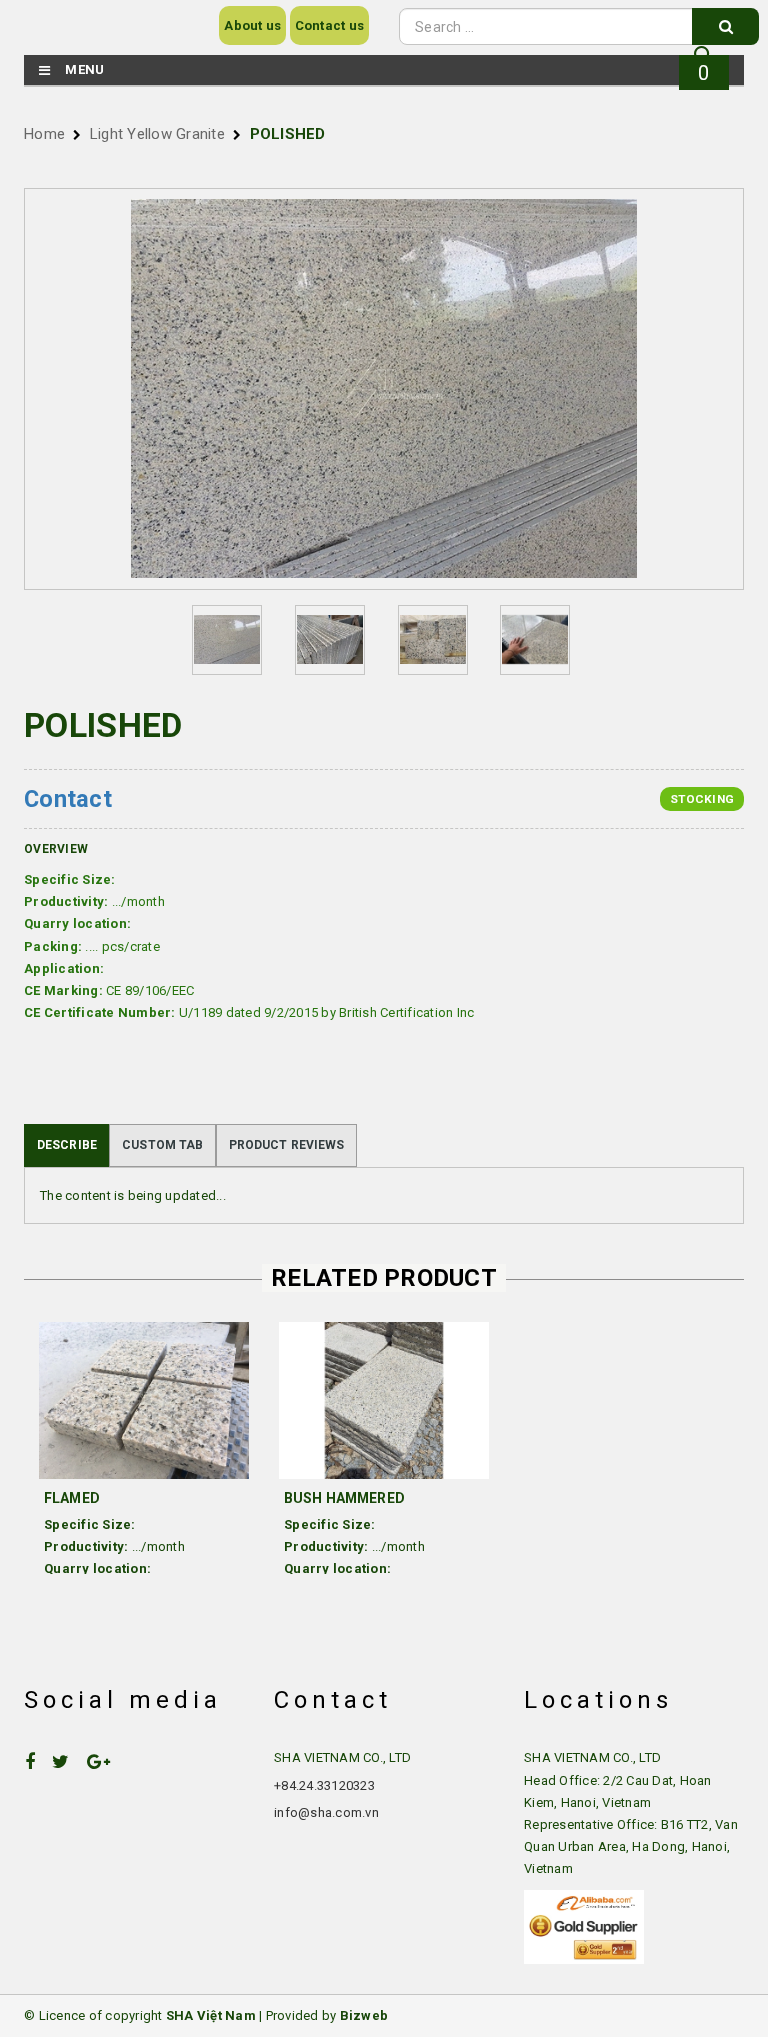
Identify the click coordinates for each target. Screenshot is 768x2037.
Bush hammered (344, 1498)
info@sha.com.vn (326, 1812)
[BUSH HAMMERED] (384, 1401)
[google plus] (106, 1761)
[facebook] (37, 1761)
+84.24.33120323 (324, 1785)
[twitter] (68, 1761)
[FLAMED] (144, 1401)
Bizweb (364, 2015)
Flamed (72, 1498)
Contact (68, 799)
